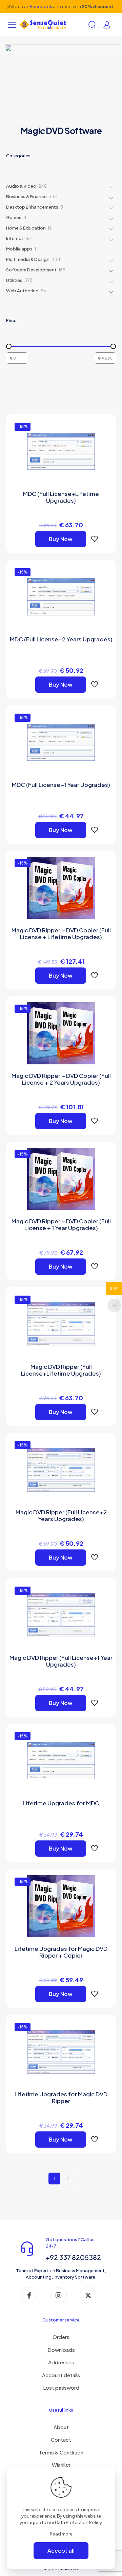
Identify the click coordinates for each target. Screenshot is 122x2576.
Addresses (61, 2362)
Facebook (41, 6)
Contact (61, 2439)
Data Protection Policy (78, 2522)
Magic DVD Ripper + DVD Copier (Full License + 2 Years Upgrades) (61, 1079)
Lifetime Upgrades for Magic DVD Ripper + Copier (61, 1952)
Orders (61, 2337)
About (61, 2427)
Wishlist (61, 2465)
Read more (61, 2534)
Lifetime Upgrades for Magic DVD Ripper (61, 2097)
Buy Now (61, 539)
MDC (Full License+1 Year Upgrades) (61, 785)
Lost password (61, 2387)
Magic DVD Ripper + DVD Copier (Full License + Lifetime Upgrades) (61, 933)
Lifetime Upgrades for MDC (61, 1803)
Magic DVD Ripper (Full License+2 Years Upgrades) (61, 1515)
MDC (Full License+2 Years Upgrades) (61, 639)
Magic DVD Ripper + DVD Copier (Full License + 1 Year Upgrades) (61, 1224)
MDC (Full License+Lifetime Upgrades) (61, 497)
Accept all (61, 2551)
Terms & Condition (61, 2452)
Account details (61, 2375)
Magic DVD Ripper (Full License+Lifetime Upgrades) (61, 1370)
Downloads (61, 2350)
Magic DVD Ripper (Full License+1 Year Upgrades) (61, 1661)
